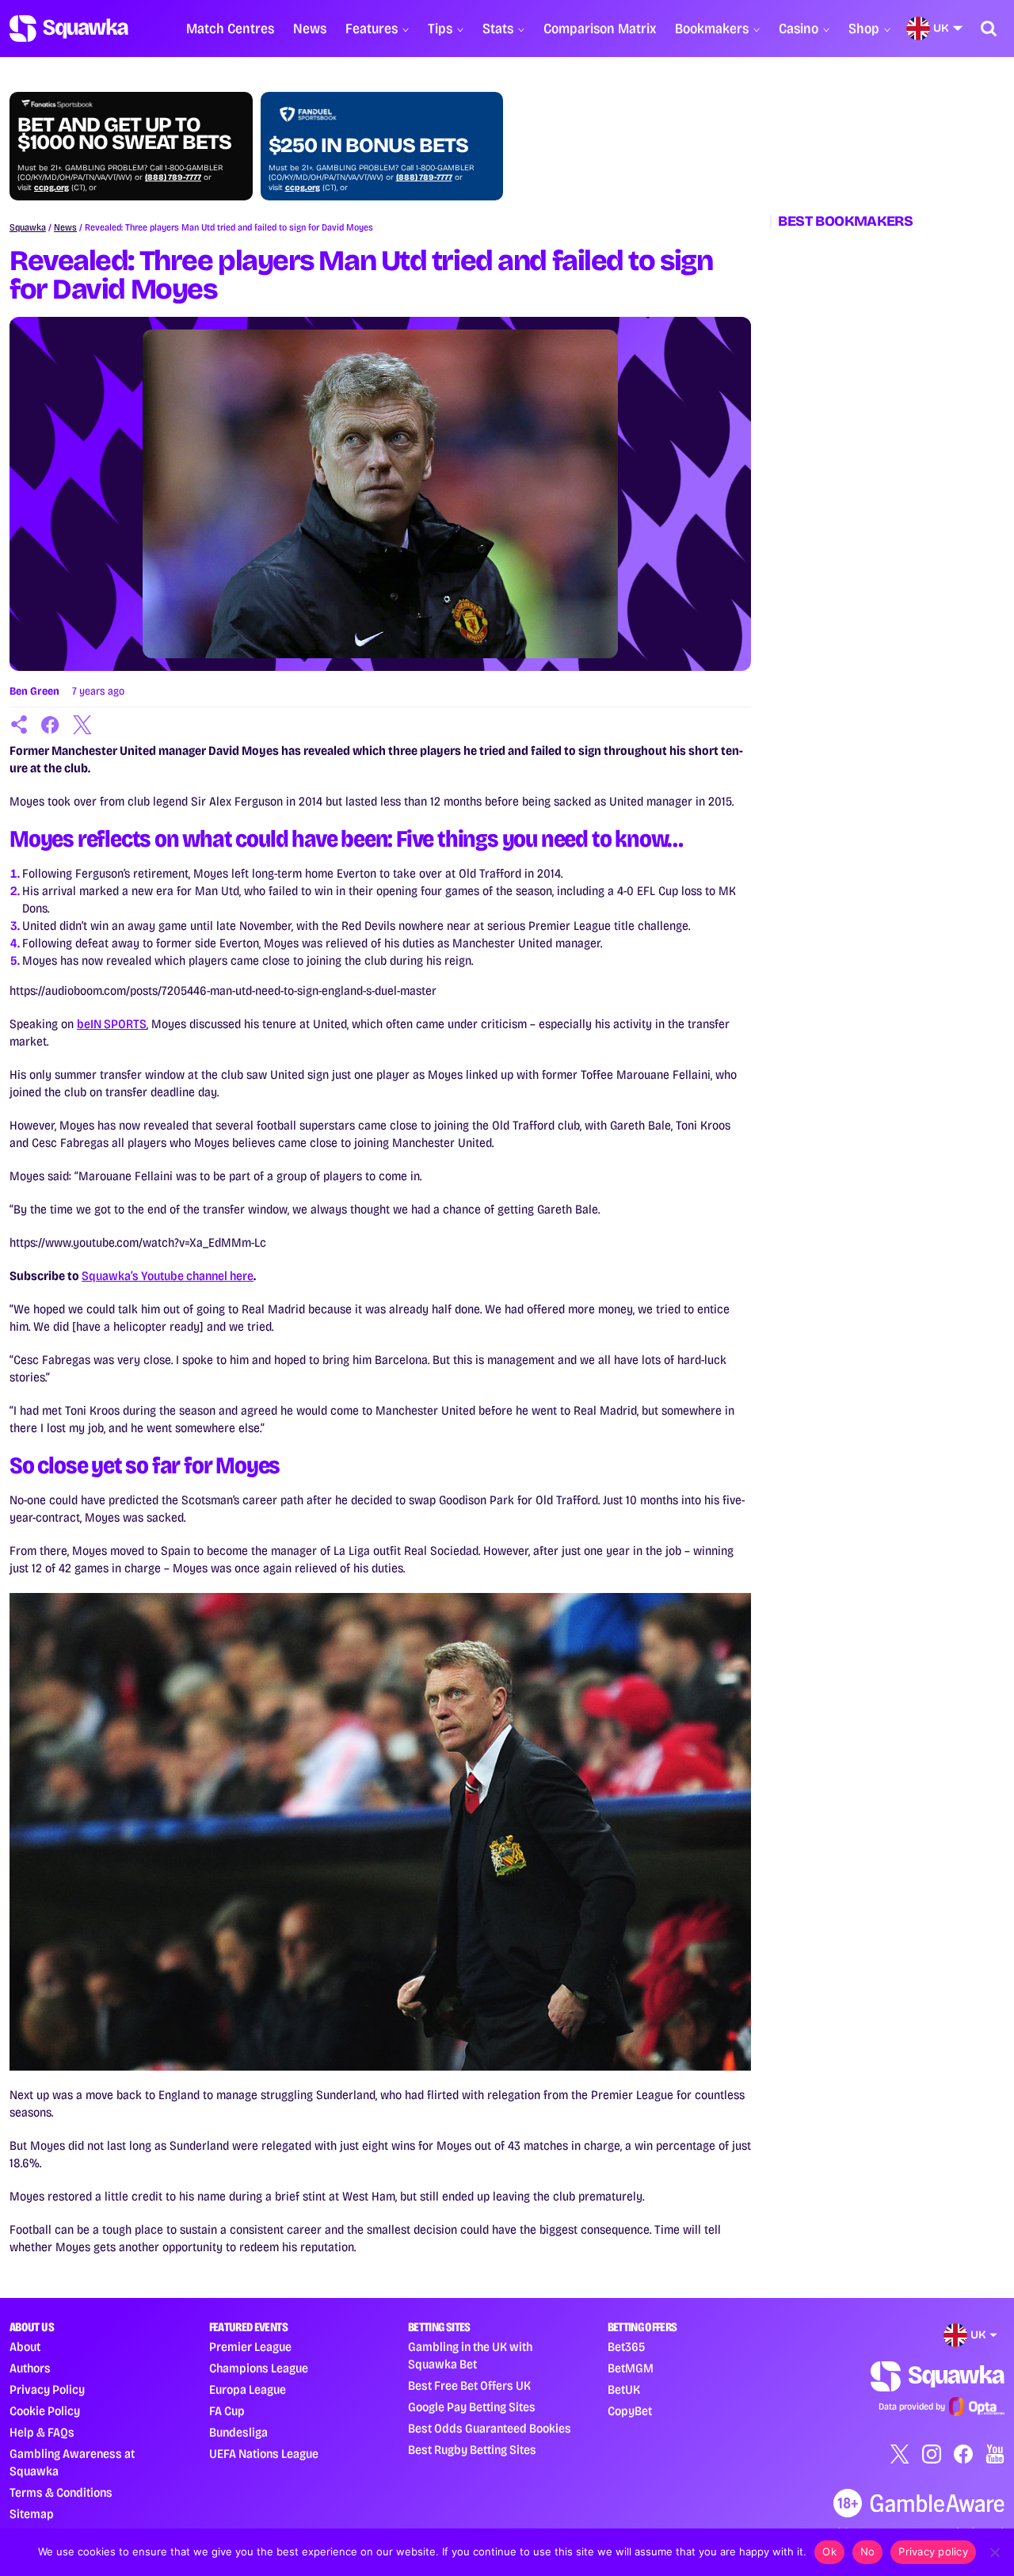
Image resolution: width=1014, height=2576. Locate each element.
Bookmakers (712, 29)
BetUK (624, 2389)
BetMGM (631, 2368)
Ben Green (34, 691)
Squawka (28, 227)
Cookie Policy (45, 2411)
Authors (30, 2368)
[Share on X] (82, 725)
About (25, 2347)
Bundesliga (238, 2432)
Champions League (259, 2368)
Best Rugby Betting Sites (472, 2450)
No (868, 2551)
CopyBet (630, 2411)
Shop (864, 29)
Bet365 (626, 2347)
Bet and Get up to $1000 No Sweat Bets (124, 134)
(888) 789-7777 (173, 177)
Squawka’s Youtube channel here (168, 1276)
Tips (440, 29)
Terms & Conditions (61, 2492)
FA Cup (227, 2411)
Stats (498, 29)
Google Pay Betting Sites (472, 2407)
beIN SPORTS (112, 1024)
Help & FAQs (42, 2432)
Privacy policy (933, 2551)
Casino (799, 29)
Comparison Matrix (600, 29)
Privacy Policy (47, 2389)
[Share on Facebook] (51, 725)
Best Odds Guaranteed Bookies (490, 2428)
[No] (994, 2552)
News (310, 29)
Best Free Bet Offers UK (469, 2385)
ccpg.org (51, 188)
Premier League (250, 2347)
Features (372, 29)
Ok (829, 2551)
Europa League (248, 2389)
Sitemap (32, 2514)
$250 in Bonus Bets (368, 146)
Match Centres (230, 29)
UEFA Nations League (264, 2454)
